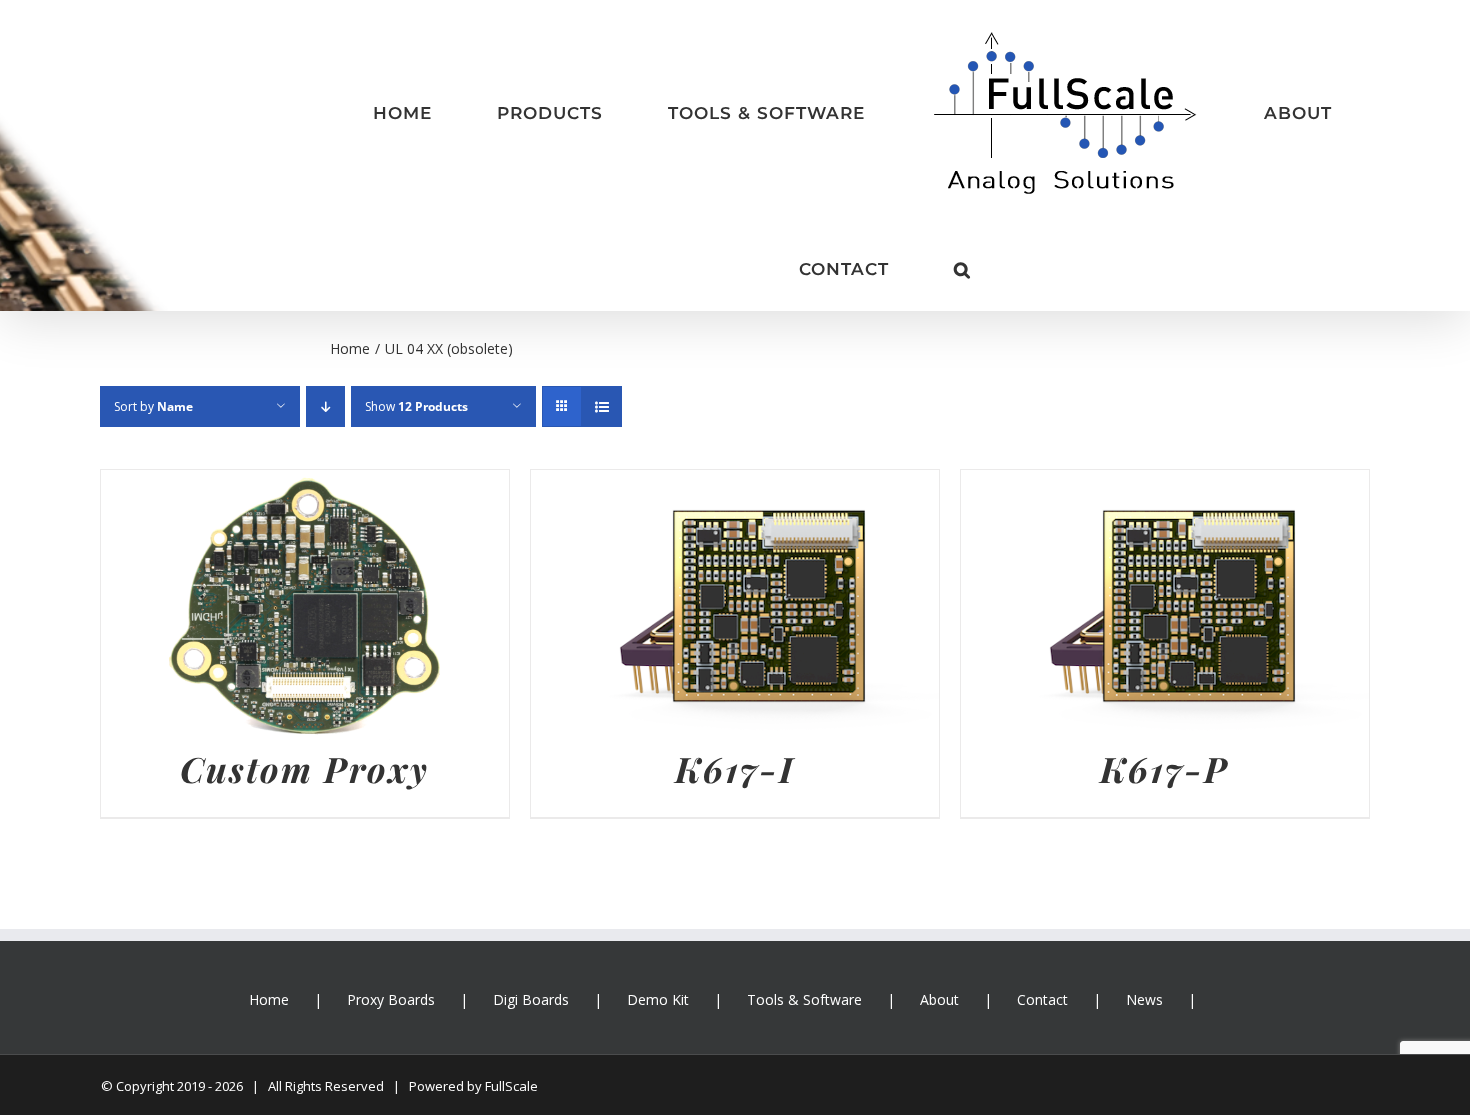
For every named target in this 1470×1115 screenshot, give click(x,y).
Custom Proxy (304, 684)
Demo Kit (658, 915)
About (939, 915)
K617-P (1164, 684)
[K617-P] (1165, 401)
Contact (1042, 915)
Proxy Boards (391, 915)
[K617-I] (735, 401)
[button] (1342, 114)
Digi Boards (531, 915)
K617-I (735, 684)
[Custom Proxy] (305, 401)
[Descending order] (325, 322)
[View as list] (601, 322)
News (1144, 915)
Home (269, 915)
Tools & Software (804, 915)
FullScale (511, 1002)
